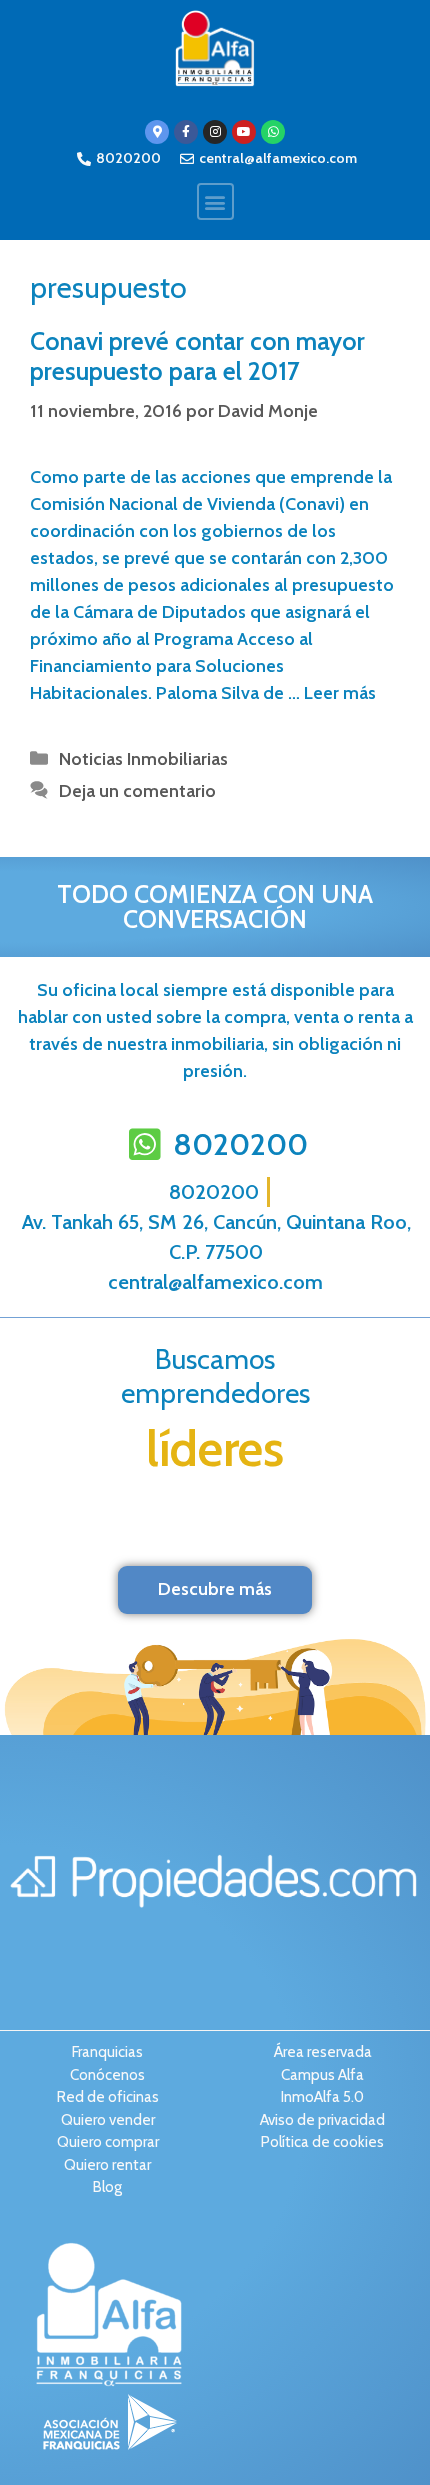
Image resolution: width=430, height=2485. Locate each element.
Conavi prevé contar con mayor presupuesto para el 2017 (197, 356)
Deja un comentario (137, 791)
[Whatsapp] (273, 132)
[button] (215, 201)
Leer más (340, 693)
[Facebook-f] (186, 132)
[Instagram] (215, 132)
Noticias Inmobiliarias (143, 759)
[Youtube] (244, 132)
